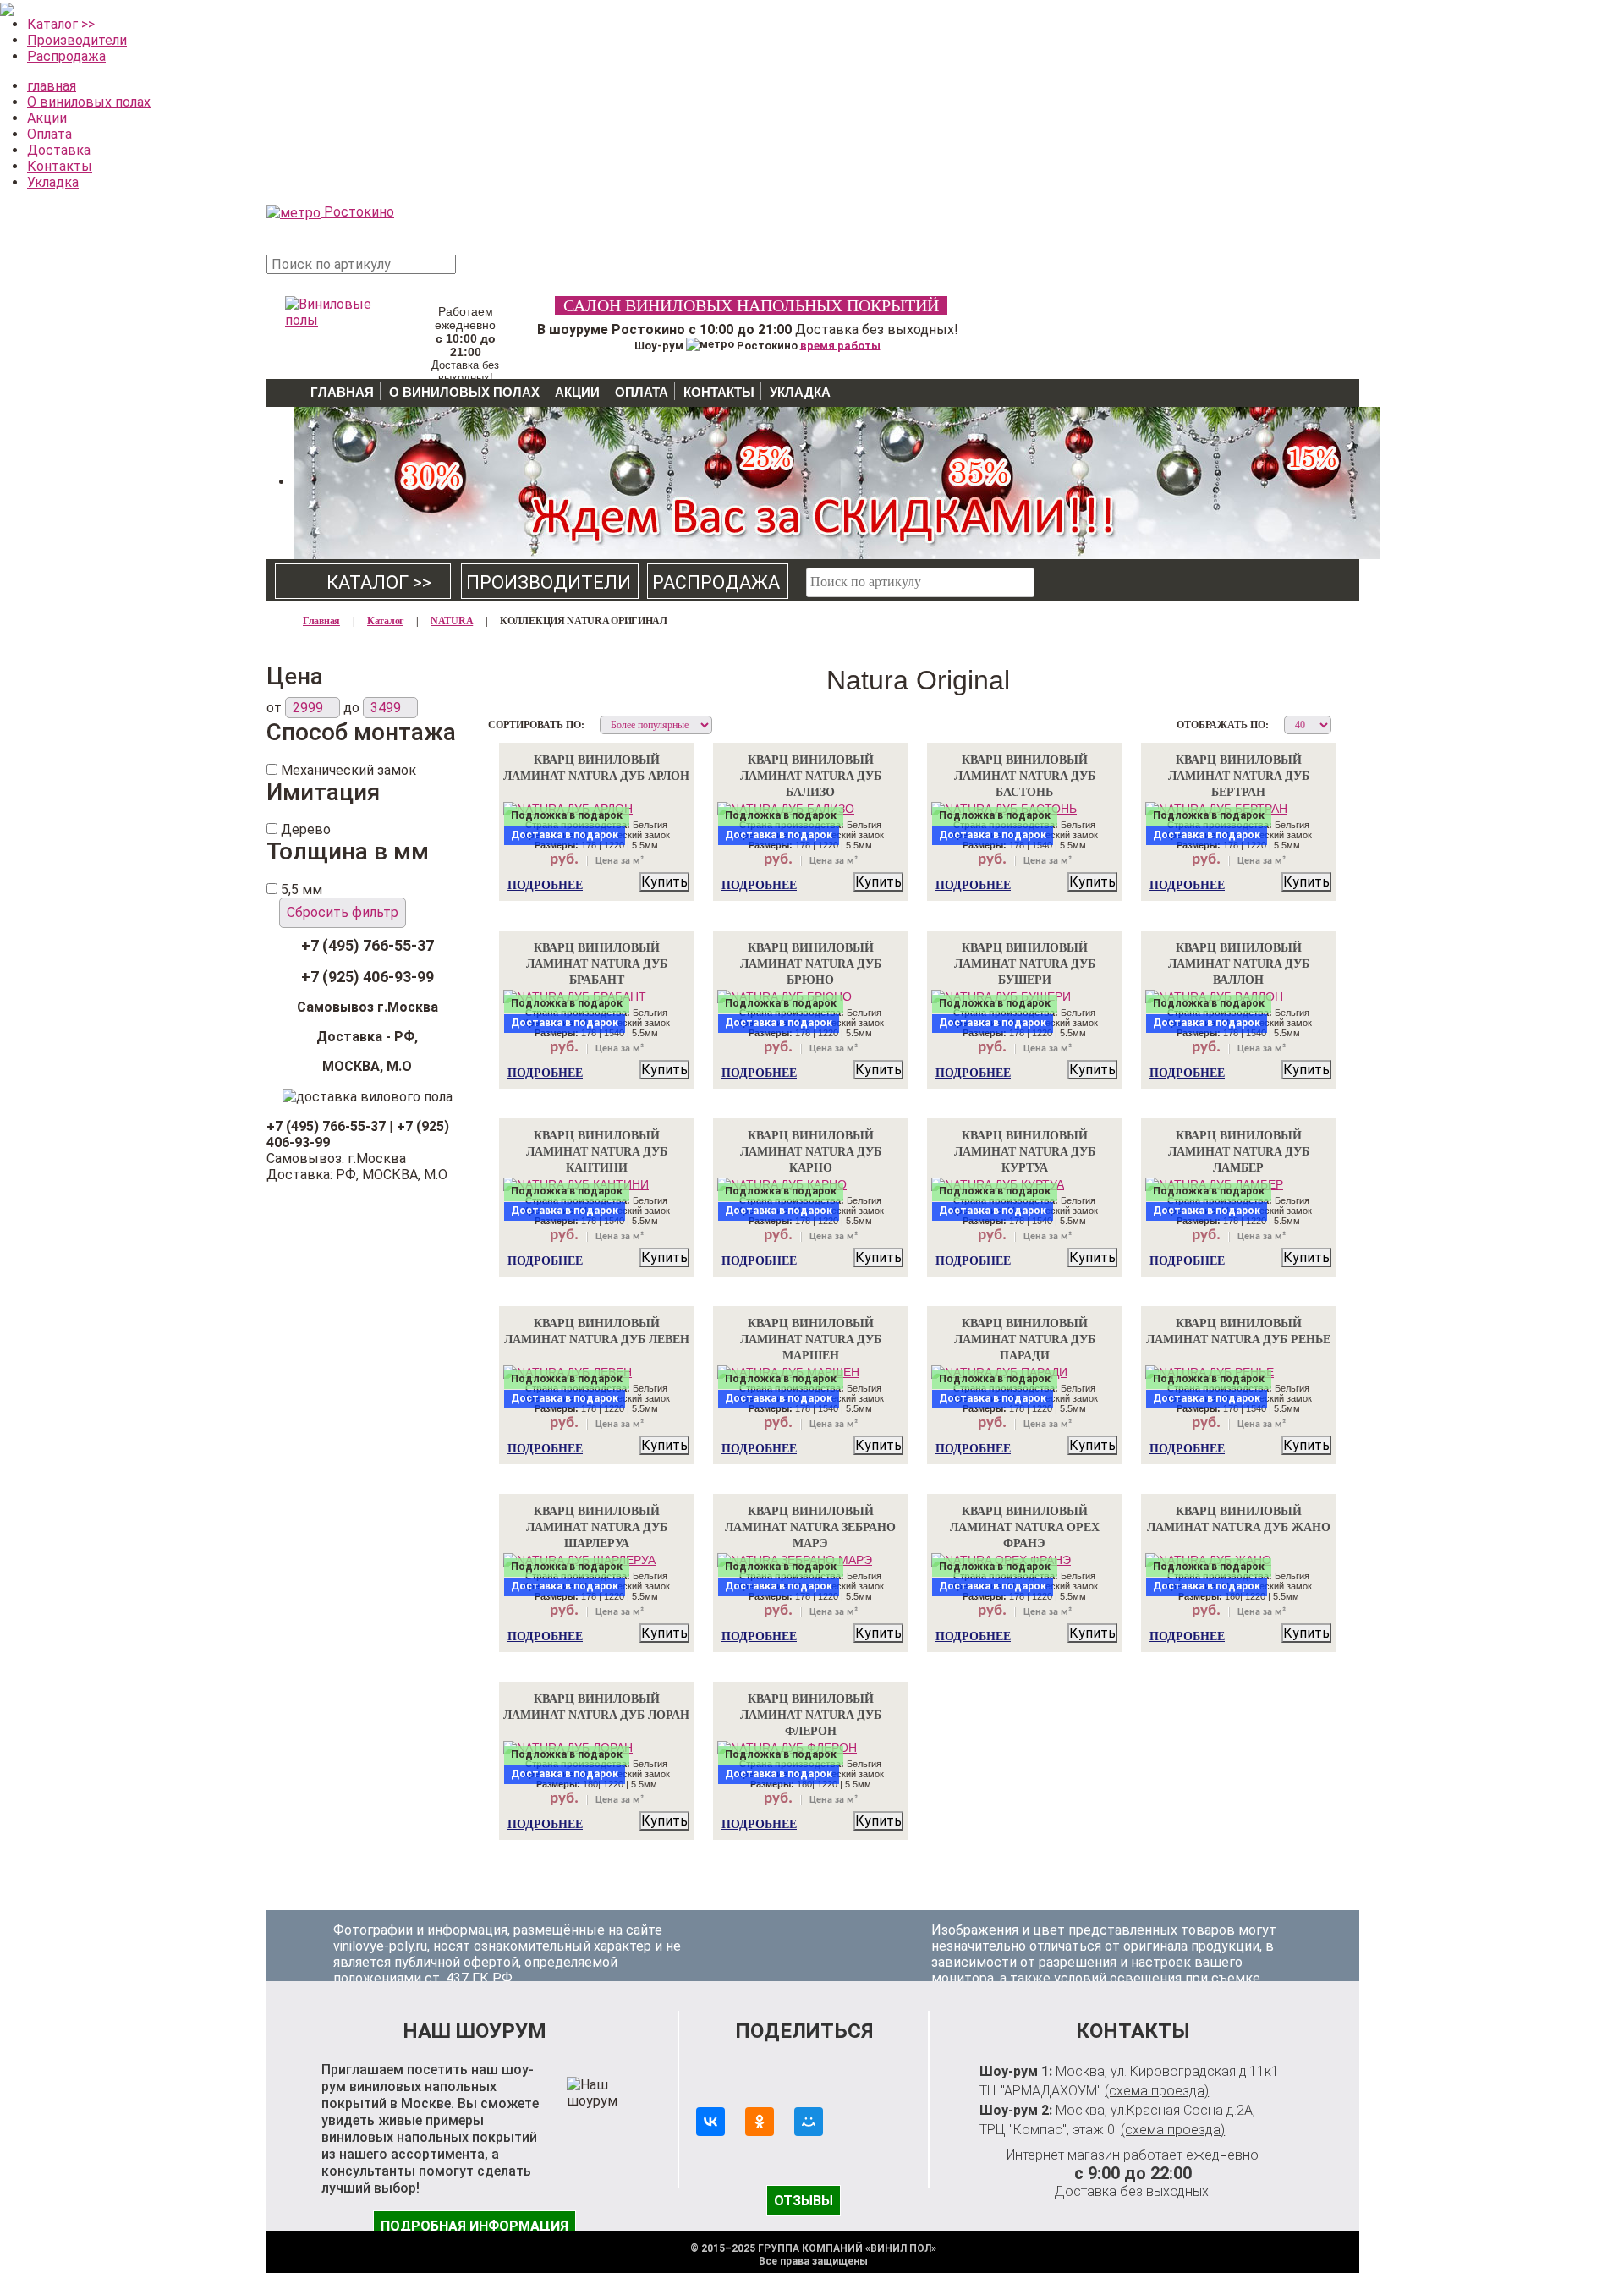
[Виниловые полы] (330, 308)
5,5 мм (302, 889)
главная (52, 86)
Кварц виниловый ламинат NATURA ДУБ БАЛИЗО (811, 776)
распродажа (716, 582)
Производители (77, 40)
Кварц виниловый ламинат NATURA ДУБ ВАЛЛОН (1239, 964)
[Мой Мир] (809, 2122)
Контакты (60, 166)
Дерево (306, 829)
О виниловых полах (89, 102)
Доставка (59, 150)
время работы (840, 345)
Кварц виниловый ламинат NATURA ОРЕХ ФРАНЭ (1025, 1527)
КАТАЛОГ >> (364, 582)
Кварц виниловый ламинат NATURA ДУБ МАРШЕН (811, 1340)
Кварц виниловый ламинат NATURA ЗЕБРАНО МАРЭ (810, 1527)
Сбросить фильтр (343, 912)
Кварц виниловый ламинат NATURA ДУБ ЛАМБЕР (1239, 1152)
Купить (664, 882)
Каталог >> (61, 24)
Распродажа (66, 56)
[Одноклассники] (760, 2122)
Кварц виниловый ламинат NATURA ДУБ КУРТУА (1025, 1152)
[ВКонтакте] (710, 2122)
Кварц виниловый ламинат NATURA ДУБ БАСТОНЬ (1025, 776)
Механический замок (348, 770)
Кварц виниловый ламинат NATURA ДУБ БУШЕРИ (1025, 964)
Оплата (49, 134)
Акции (47, 118)
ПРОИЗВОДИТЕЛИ (549, 582)
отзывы (804, 2201)
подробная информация (475, 2226)
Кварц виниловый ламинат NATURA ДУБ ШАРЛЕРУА (597, 1527)
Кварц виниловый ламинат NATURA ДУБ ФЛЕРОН (811, 1715)
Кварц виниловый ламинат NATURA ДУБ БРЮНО (811, 964)
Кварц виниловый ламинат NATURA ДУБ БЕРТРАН (1239, 776)
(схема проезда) (1157, 2091)
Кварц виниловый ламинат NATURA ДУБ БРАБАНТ (597, 964)
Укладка (53, 182)
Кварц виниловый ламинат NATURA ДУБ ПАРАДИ (1025, 1340)
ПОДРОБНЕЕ (545, 885)
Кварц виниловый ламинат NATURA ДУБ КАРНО (811, 1152)
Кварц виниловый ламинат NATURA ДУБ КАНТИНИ (597, 1152)
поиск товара (490, 274)
